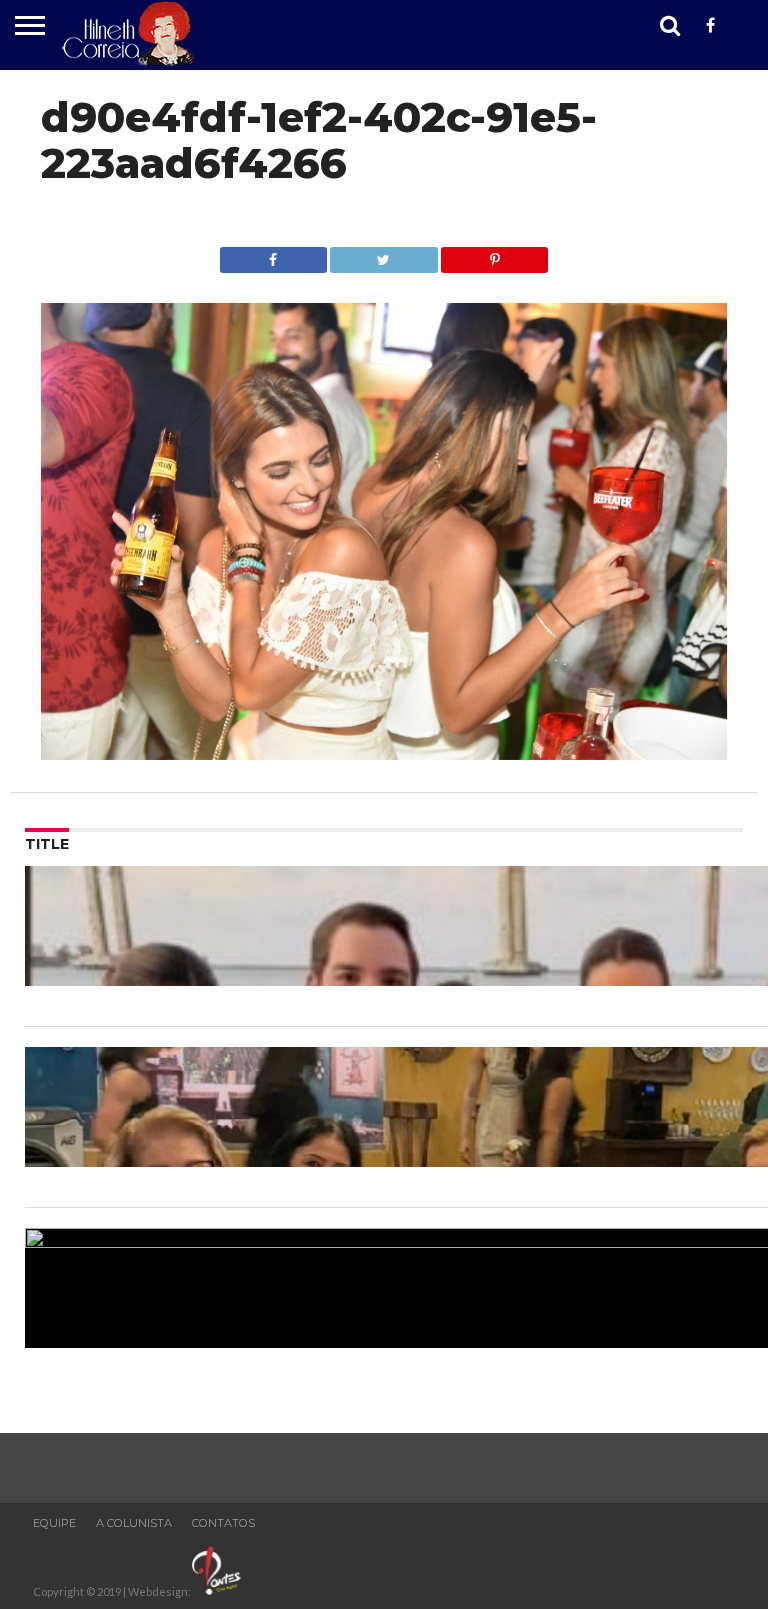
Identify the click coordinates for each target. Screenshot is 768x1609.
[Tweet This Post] (384, 254)
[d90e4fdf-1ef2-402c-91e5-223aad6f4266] (384, 753)
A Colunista (134, 1523)
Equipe (54, 1523)
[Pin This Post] (495, 254)
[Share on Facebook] (273, 254)
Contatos (223, 1523)
